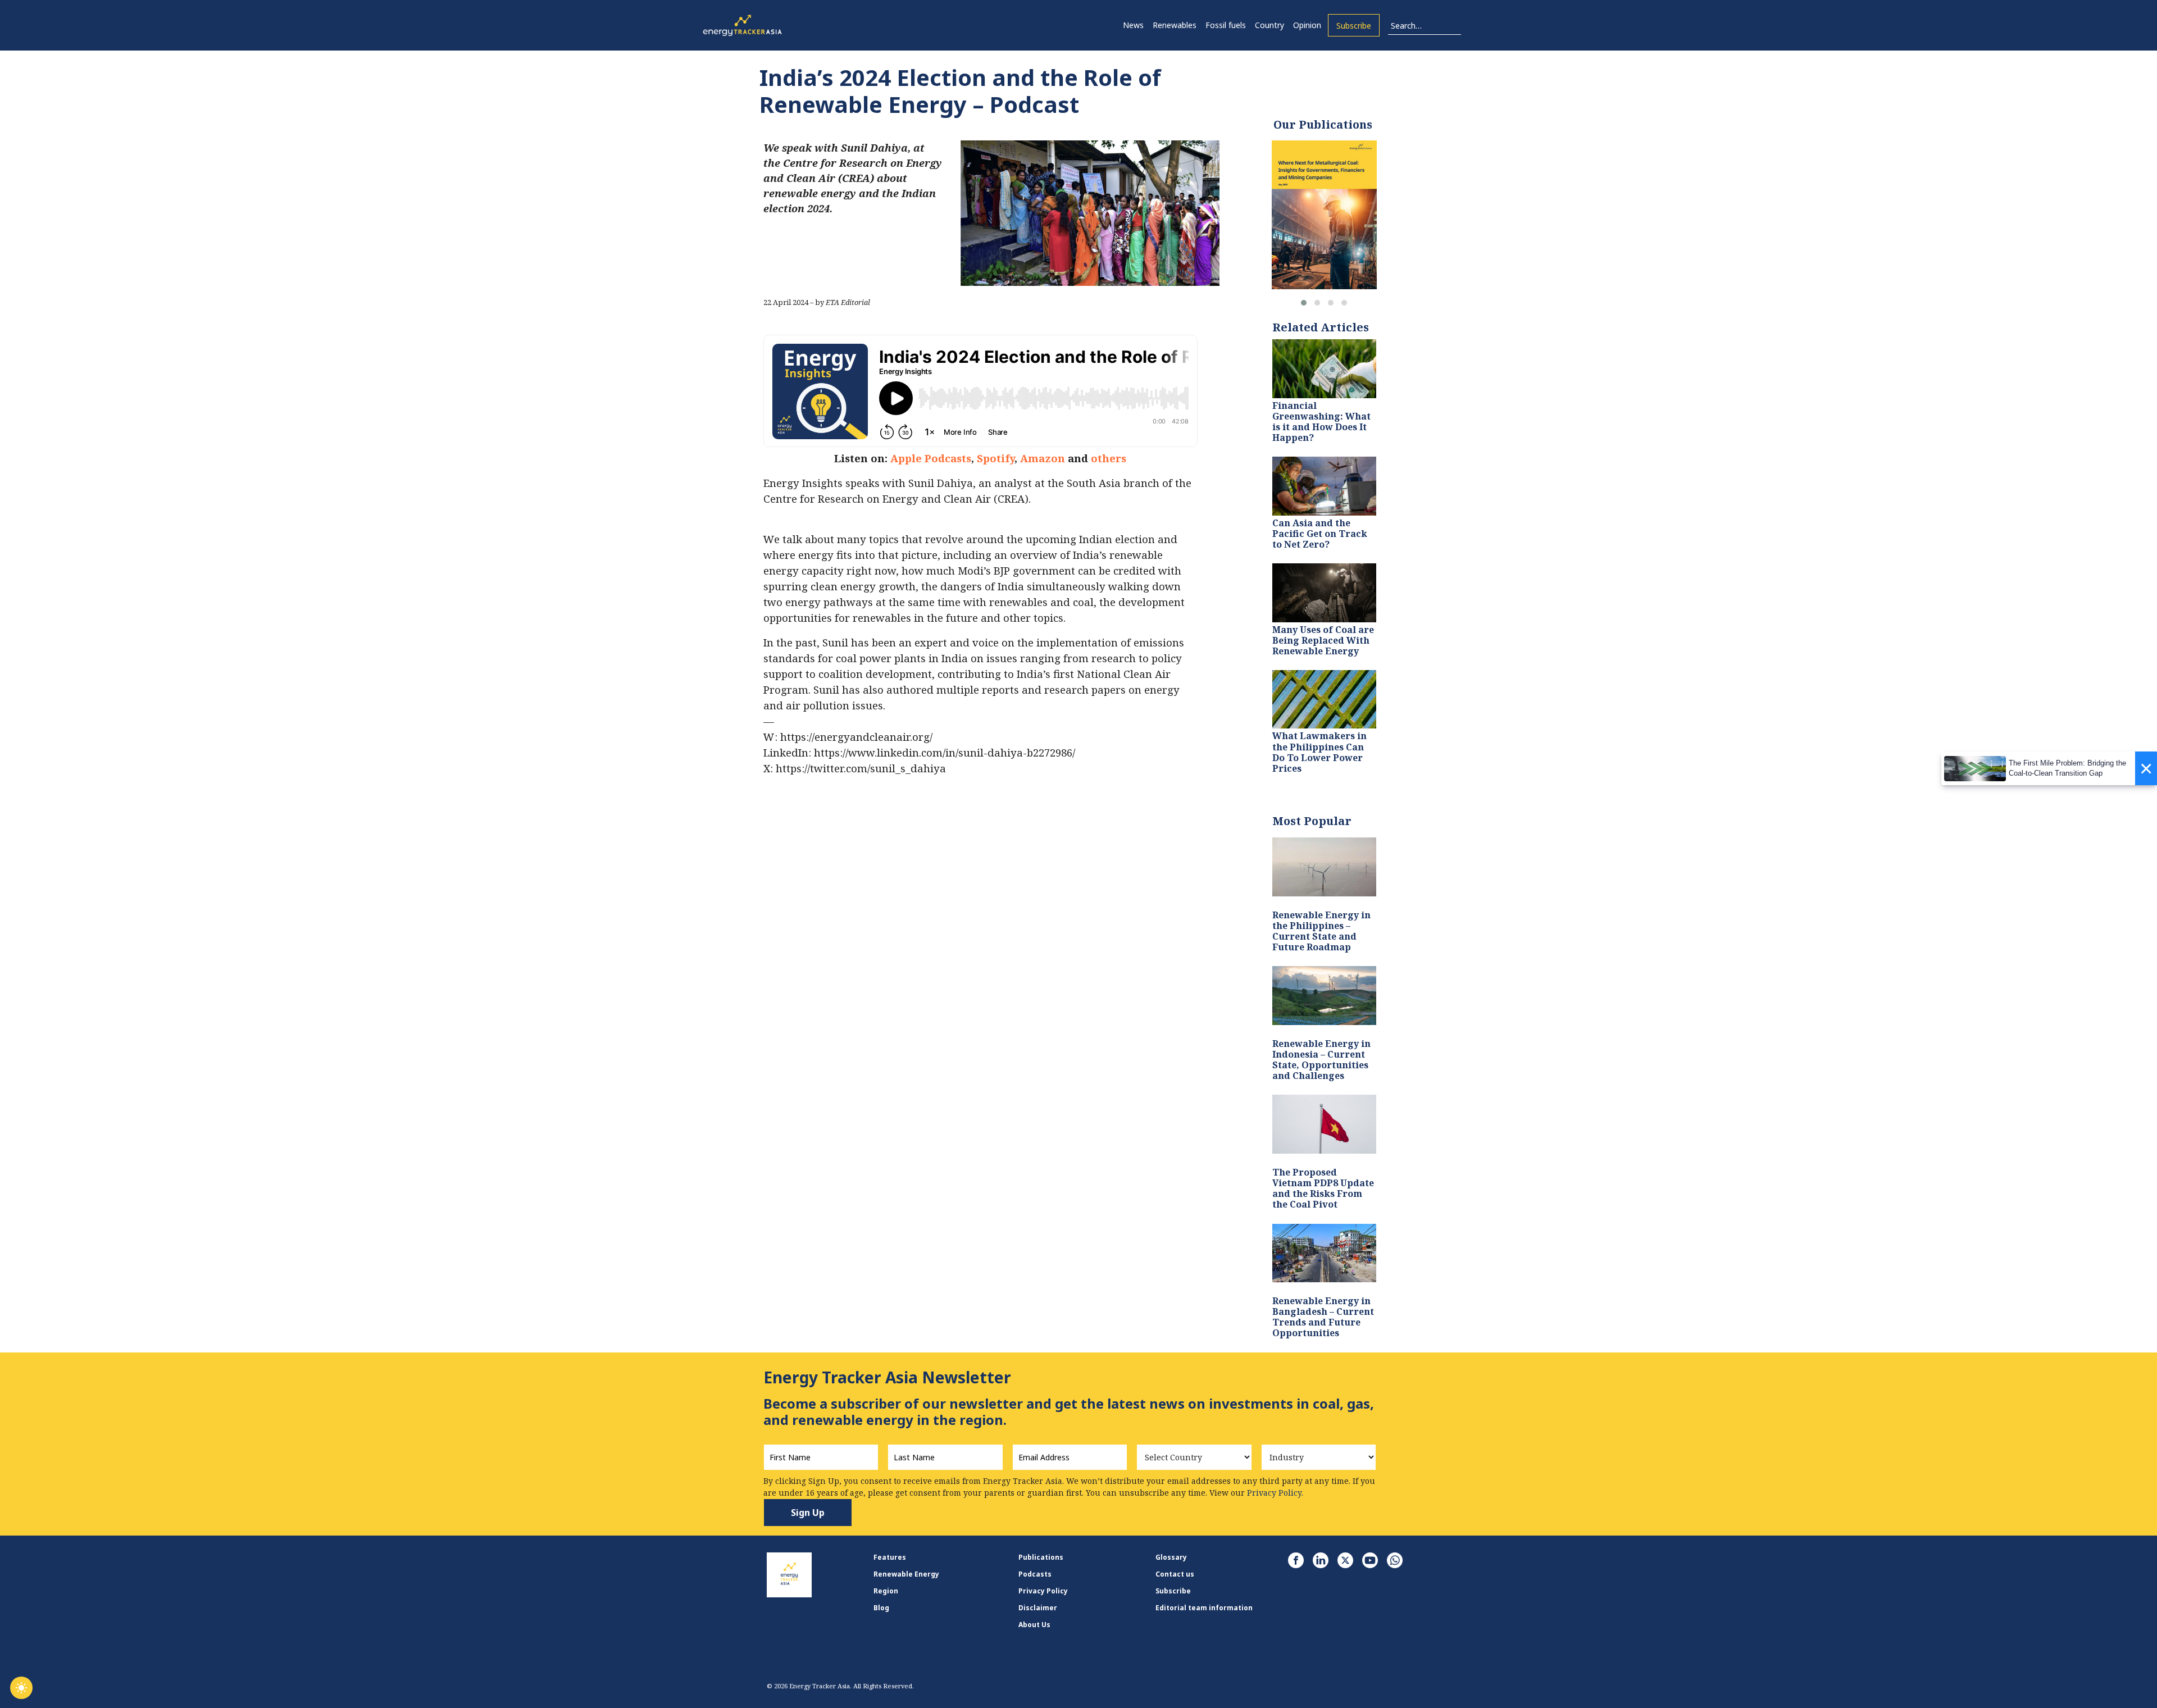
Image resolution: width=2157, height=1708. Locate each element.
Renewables (1175, 25)
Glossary (1171, 1557)
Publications (1041, 1557)
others (1109, 458)
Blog (881, 1608)
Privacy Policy (1043, 1591)
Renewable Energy (906, 1574)
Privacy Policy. (1275, 1493)
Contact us (1175, 1574)
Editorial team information (1204, 1608)
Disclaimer (1038, 1608)
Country (1269, 25)
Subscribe (1354, 26)
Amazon (1043, 458)
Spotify (996, 458)
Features (890, 1557)
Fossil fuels (1226, 25)
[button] (1304, 303)
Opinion (1307, 25)
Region (886, 1591)
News (1133, 25)
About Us (1034, 1625)
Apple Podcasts (931, 458)
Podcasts (1035, 1574)
